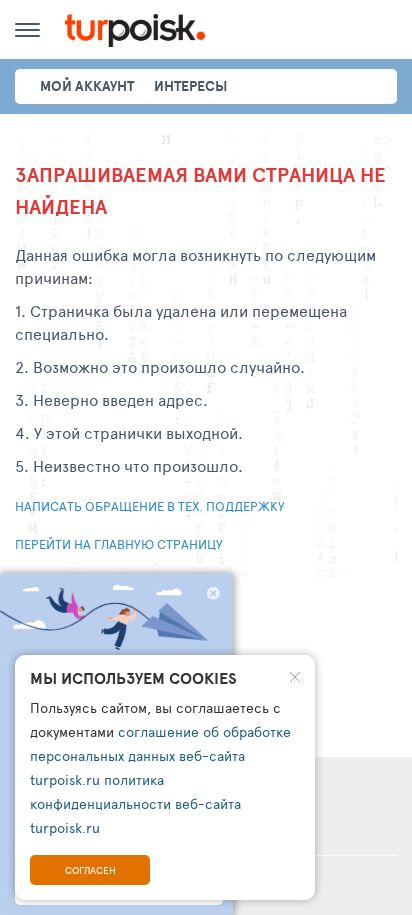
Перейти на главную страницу (119, 544)
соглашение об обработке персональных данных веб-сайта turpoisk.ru (160, 755)
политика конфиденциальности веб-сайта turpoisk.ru (135, 803)
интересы (190, 86)
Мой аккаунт (87, 86)
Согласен (90, 870)
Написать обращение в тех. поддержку (150, 506)
